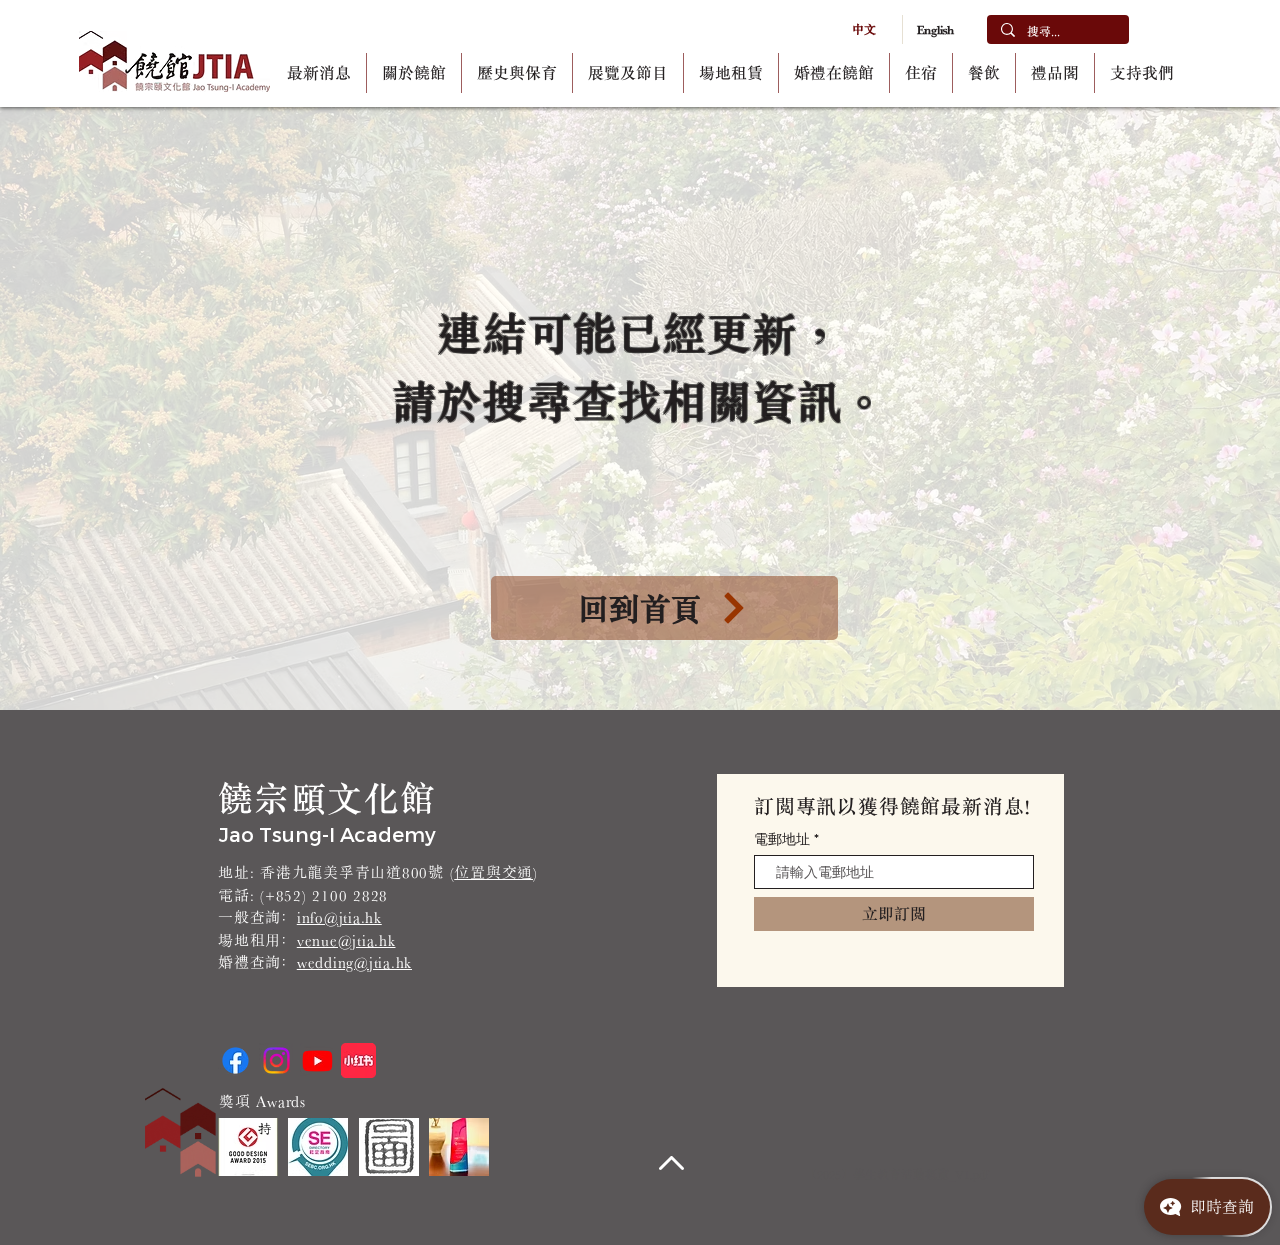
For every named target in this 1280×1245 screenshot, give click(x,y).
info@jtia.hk (339, 917)
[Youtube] (317, 1060)
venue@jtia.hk (346, 940)
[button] (414, 73)
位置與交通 (493, 872)
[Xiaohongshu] (358, 1060)
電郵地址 (782, 839)
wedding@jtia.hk (354, 962)
